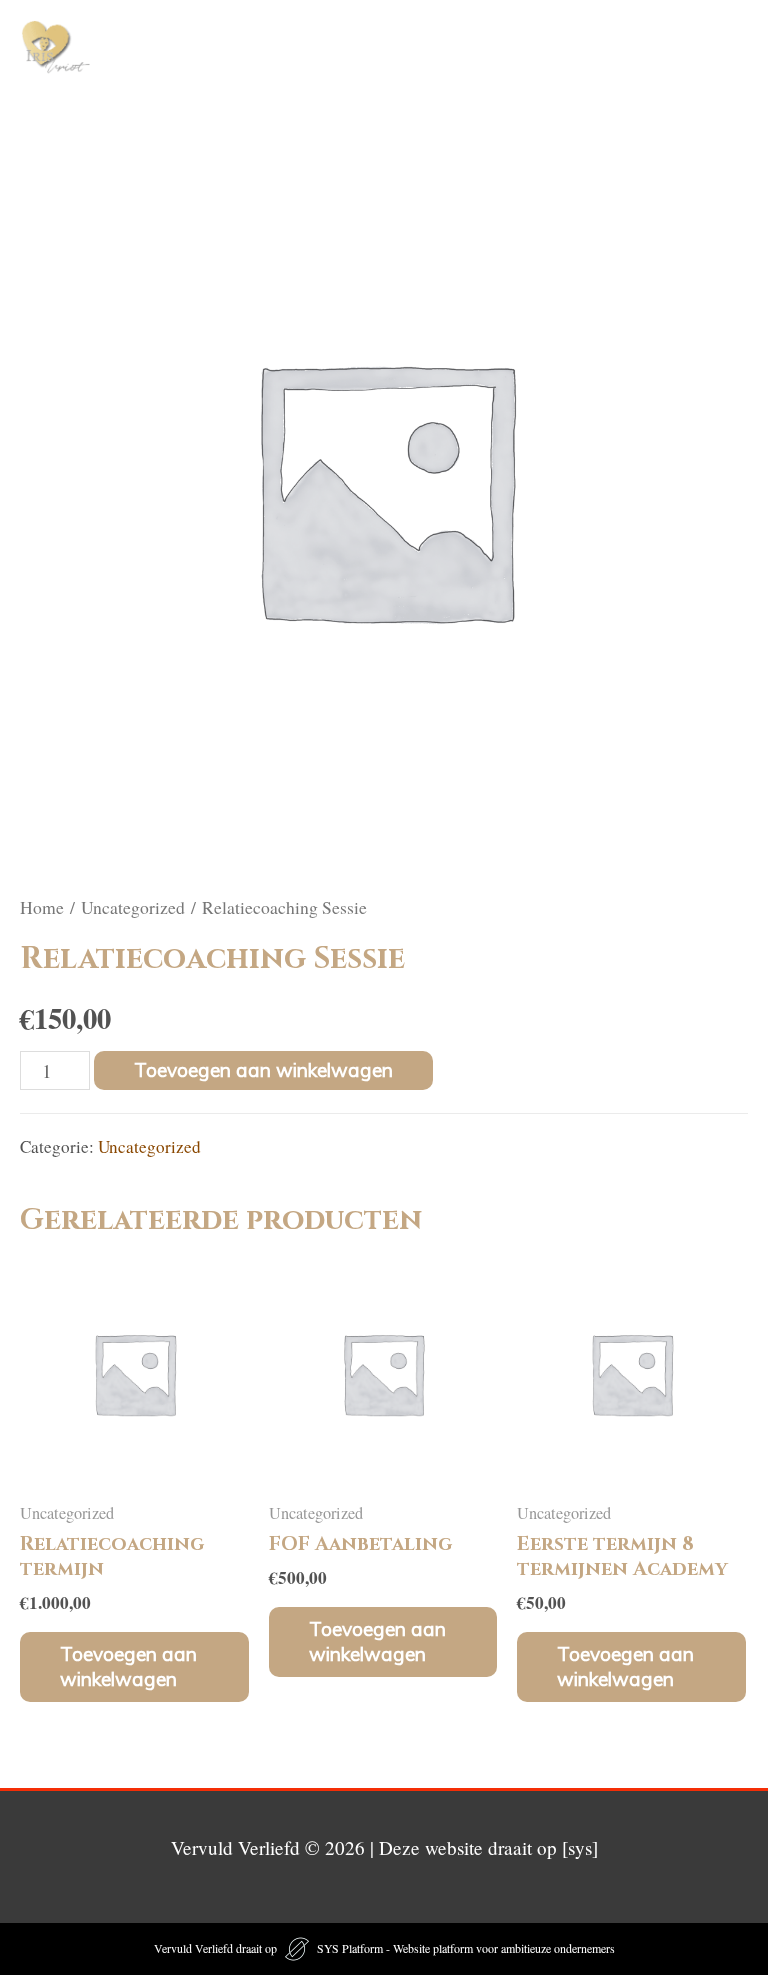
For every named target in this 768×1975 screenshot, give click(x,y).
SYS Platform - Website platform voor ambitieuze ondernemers (466, 1948)
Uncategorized (133, 907)
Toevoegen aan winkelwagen (263, 1070)
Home (42, 907)
